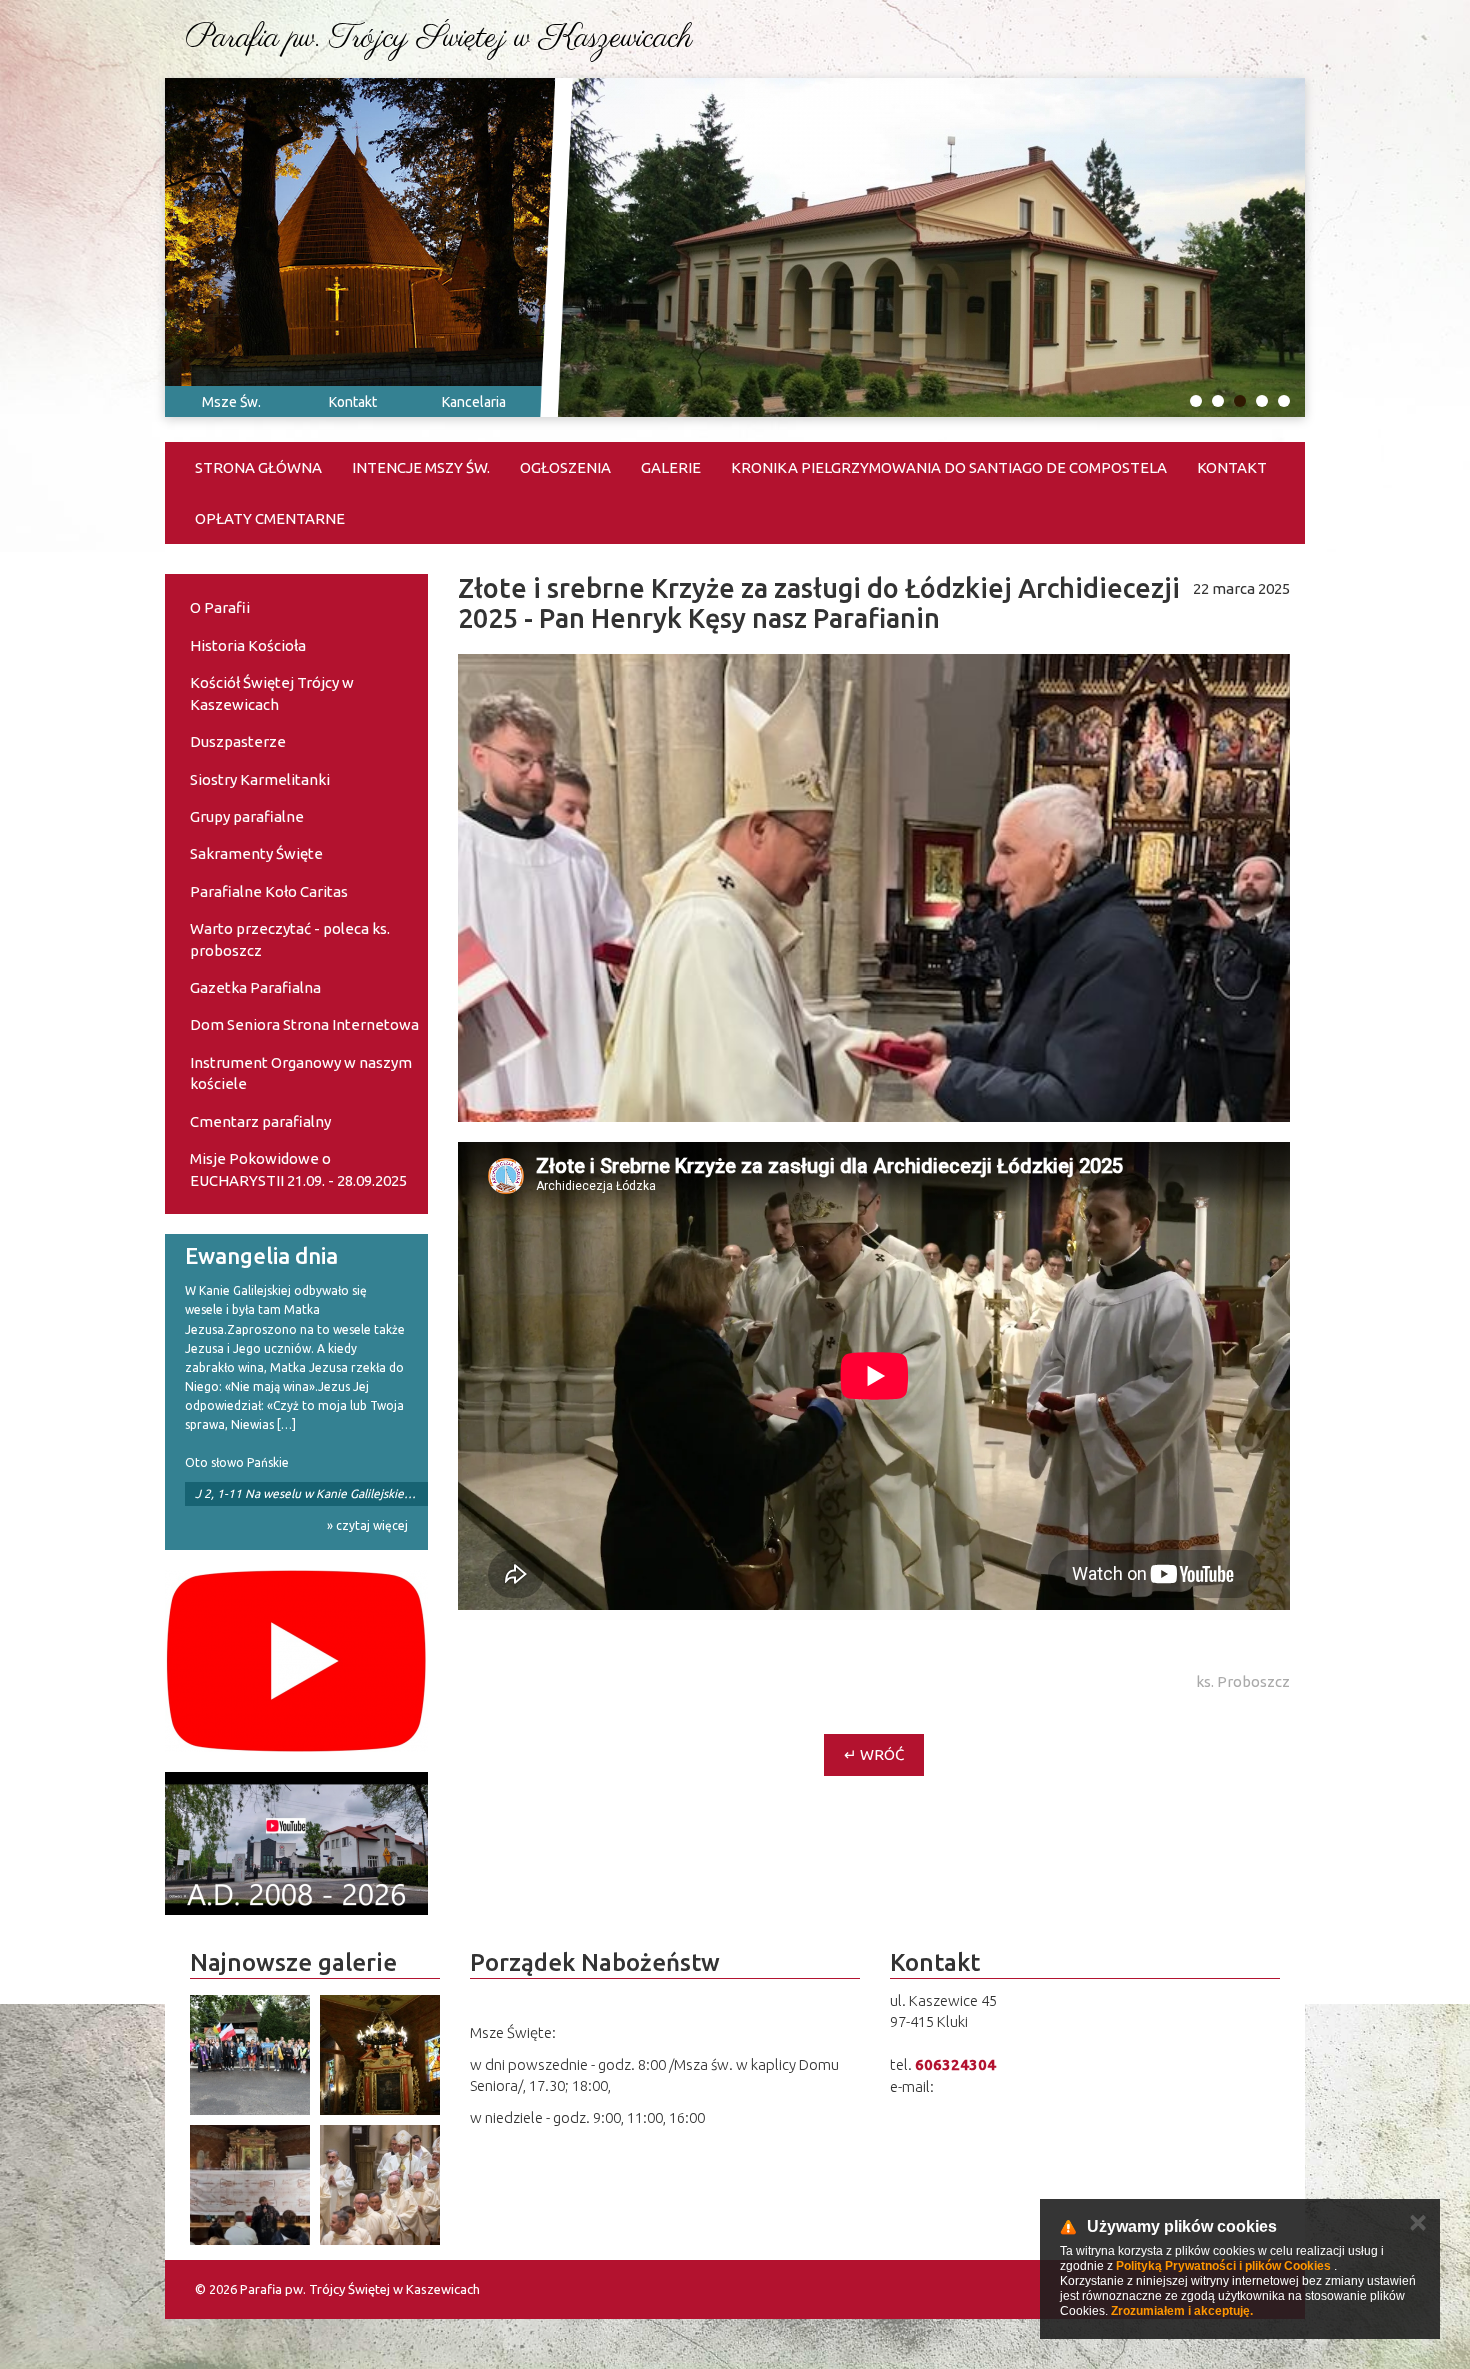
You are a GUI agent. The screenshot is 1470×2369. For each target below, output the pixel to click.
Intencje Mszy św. (421, 467)
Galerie (671, 467)
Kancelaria (474, 402)
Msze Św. (231, 402)
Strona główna (258, 467)
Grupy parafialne (247, 816)
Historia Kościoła (248, 645)
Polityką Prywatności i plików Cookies (1223, 2266)
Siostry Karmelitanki (260, 779)
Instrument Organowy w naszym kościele (301, 1073)
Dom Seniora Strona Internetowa (304, 1024)
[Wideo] (296, 1661)
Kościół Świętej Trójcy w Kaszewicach (272, 693)
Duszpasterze (238, 741)
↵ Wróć (874, 1754)
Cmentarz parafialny (260, 1121)
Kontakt (353, 402)
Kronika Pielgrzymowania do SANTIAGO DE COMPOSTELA (949, 467)
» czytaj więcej (367, 1525)
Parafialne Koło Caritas (269, 891)
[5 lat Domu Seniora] (296, 1843)
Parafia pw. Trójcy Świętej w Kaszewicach (439, 39)
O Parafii (220, 607)
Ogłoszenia (565, 467)
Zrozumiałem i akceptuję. (1182, 2311)
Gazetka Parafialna (255, 987)
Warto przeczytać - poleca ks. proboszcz (290, 939)
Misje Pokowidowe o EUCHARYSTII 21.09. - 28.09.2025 (298, 1169)
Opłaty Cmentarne (270, 518)
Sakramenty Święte (256, 853)
